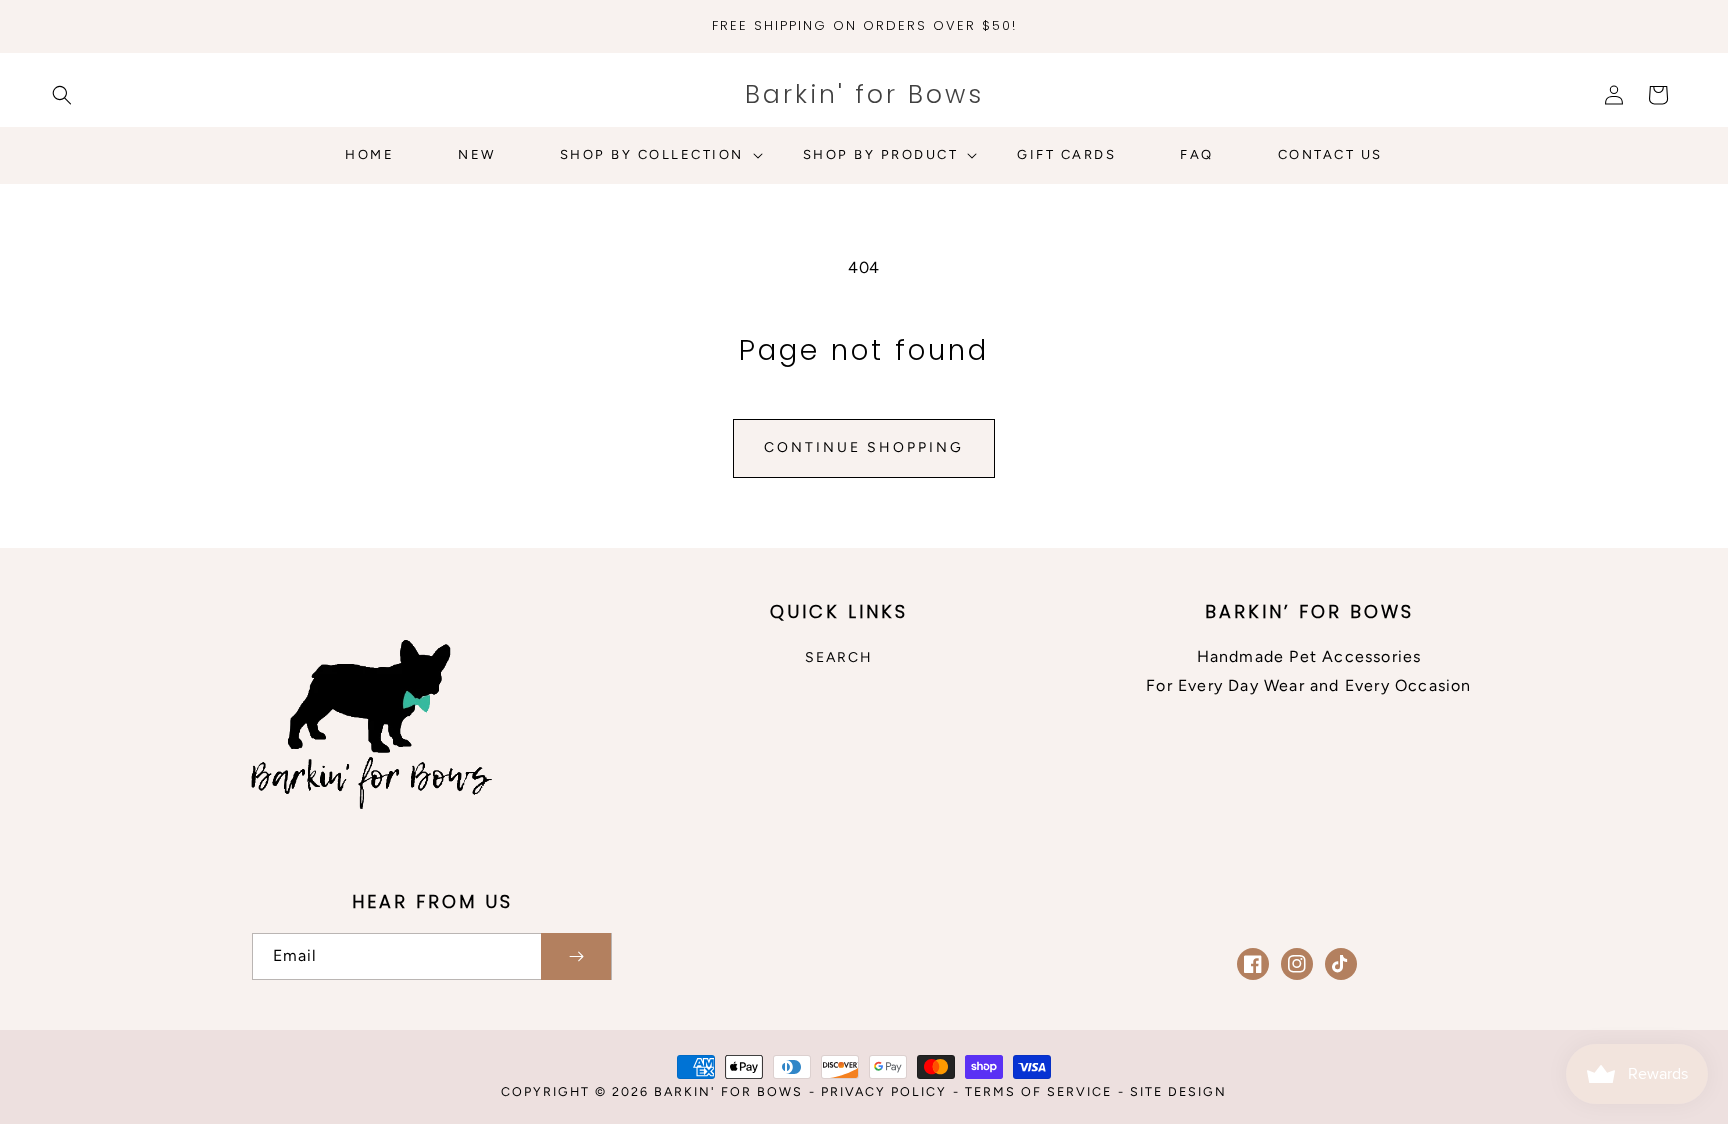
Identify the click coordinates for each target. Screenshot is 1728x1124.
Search (839, 657)
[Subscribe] (576, 956)
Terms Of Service (1038, 1091)
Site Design (1178, 1091)
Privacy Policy (884, 1091)
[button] (62, 95)
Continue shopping (864, 447)
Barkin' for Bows (728, 1091)
